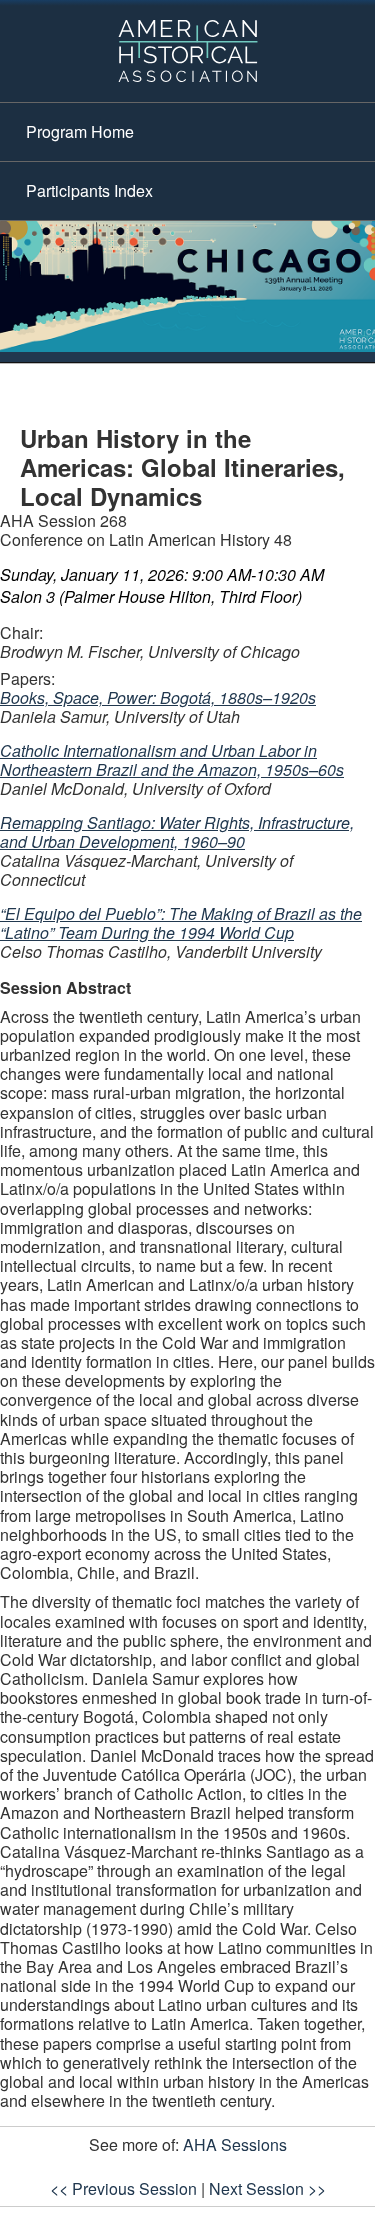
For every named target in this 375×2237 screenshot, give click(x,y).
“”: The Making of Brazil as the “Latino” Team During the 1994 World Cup (181, 923)
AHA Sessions (235, 2144)
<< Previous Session (123, 2188)
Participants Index (89, 190)
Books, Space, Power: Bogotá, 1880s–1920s (158, 697)
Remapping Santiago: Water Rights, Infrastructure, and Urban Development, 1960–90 (177, 832)
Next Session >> (267, 2188)
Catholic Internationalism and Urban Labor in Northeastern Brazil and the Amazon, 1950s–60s (172, 760)
